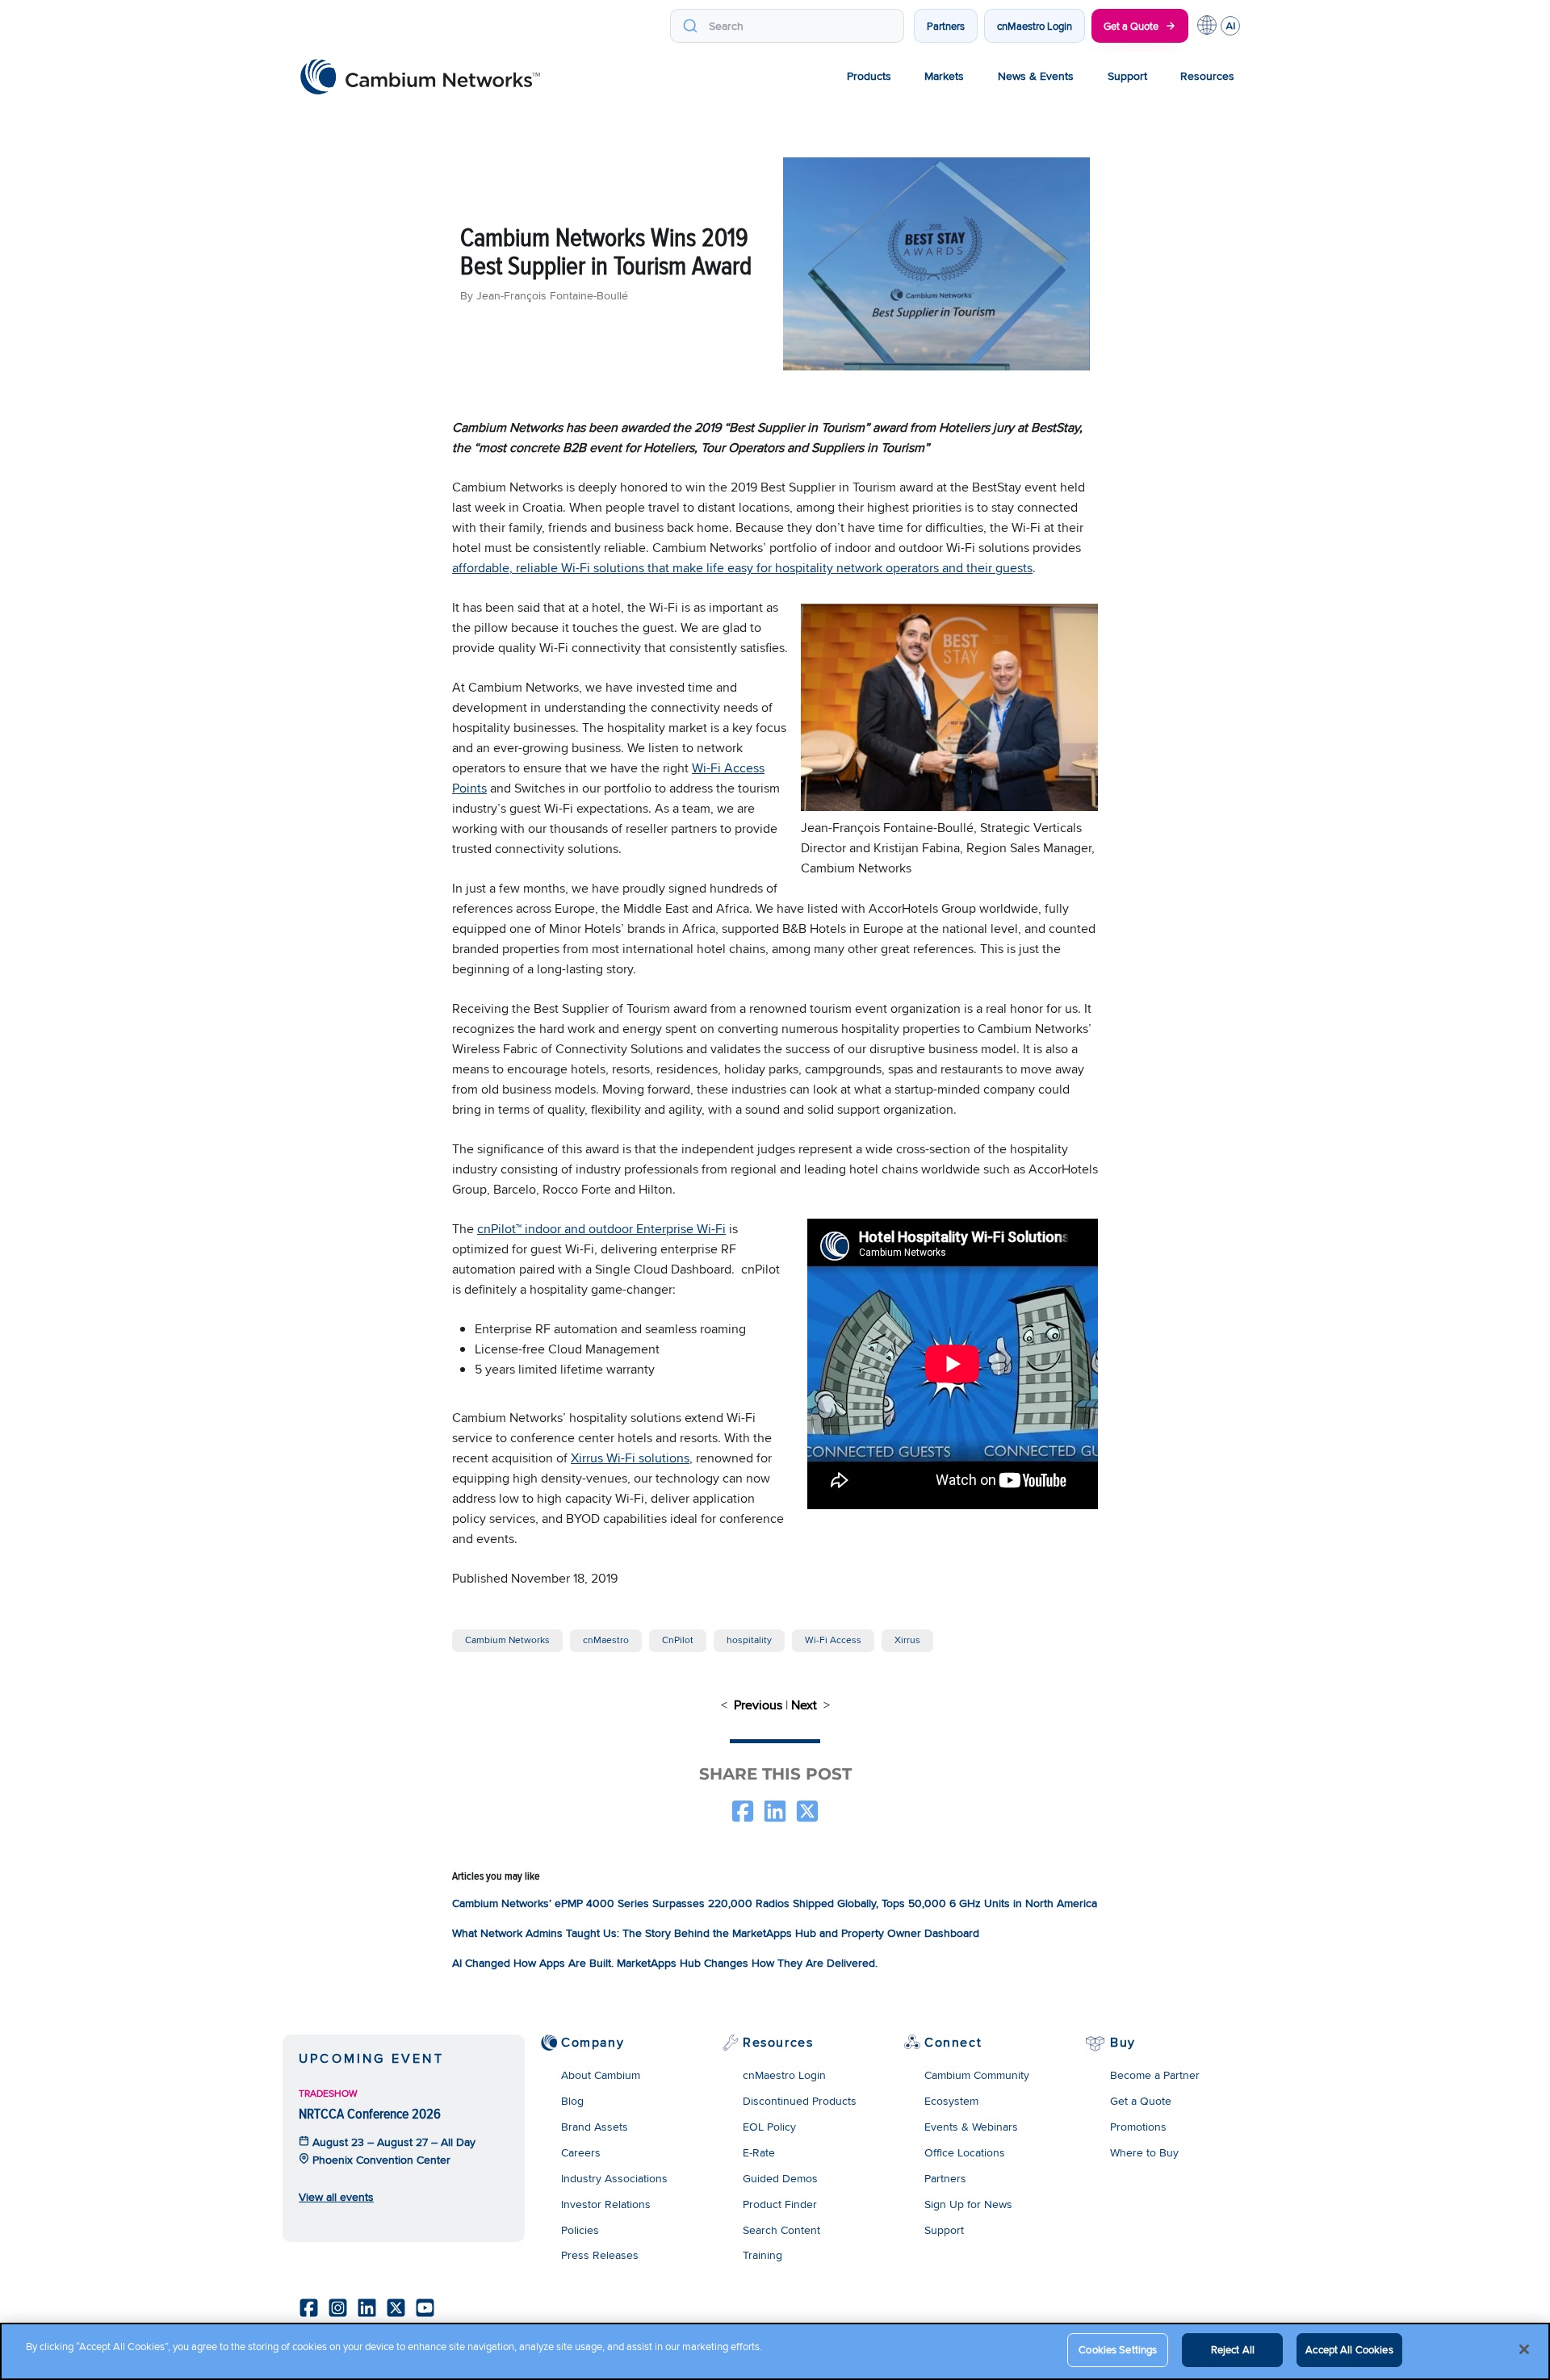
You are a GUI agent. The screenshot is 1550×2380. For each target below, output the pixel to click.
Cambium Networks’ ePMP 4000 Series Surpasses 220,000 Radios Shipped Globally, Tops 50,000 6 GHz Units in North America (775, 1903)
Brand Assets (595, 2127)
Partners (946, 26)
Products (869, 76)
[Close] (1524, 2349)
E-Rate (759, 2152)
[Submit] (690, 26)
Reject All (1233, 2349)
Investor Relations (606, 2204)
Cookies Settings (1118, 2349)
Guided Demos (780, 2178)
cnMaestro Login (1035, 26)
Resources (1207, 76)
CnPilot (678, 1640)
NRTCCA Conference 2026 (370, 2113)
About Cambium (601, 2075)
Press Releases (600, 2255)
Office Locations (965, 2152)
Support (1127, 76)
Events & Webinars (971, 2127)
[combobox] (787, 26)
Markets (944, 76)
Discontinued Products (800, 2101)
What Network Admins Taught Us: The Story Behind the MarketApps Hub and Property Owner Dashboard (716, 1933)
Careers (581, 2152)
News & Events (1036, 76)
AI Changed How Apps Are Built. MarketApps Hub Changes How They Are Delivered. (665, 1963)
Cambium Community (977, 2075)
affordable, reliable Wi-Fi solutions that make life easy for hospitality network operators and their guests (742, 568)
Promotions (1138, 2127)
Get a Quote (1131, 26)
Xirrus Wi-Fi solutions (630, 1458)
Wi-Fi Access (833, 1640)
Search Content (781, 2230)
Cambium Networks (507, 1640)
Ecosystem (951, 2101)
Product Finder (780, 2204)
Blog (572, 2101)
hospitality (749, 1640)
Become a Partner (1155, 2075)
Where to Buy (1144, 2152)
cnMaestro (606, 1640)
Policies (580, 2230)
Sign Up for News (968, 2204)
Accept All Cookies (1349, 2349)
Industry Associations (614, 2178)
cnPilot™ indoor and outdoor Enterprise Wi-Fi (601, 1229)
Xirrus (907, 1640)
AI (1230, 26)
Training (762, 2255)
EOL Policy (769, 2127)
